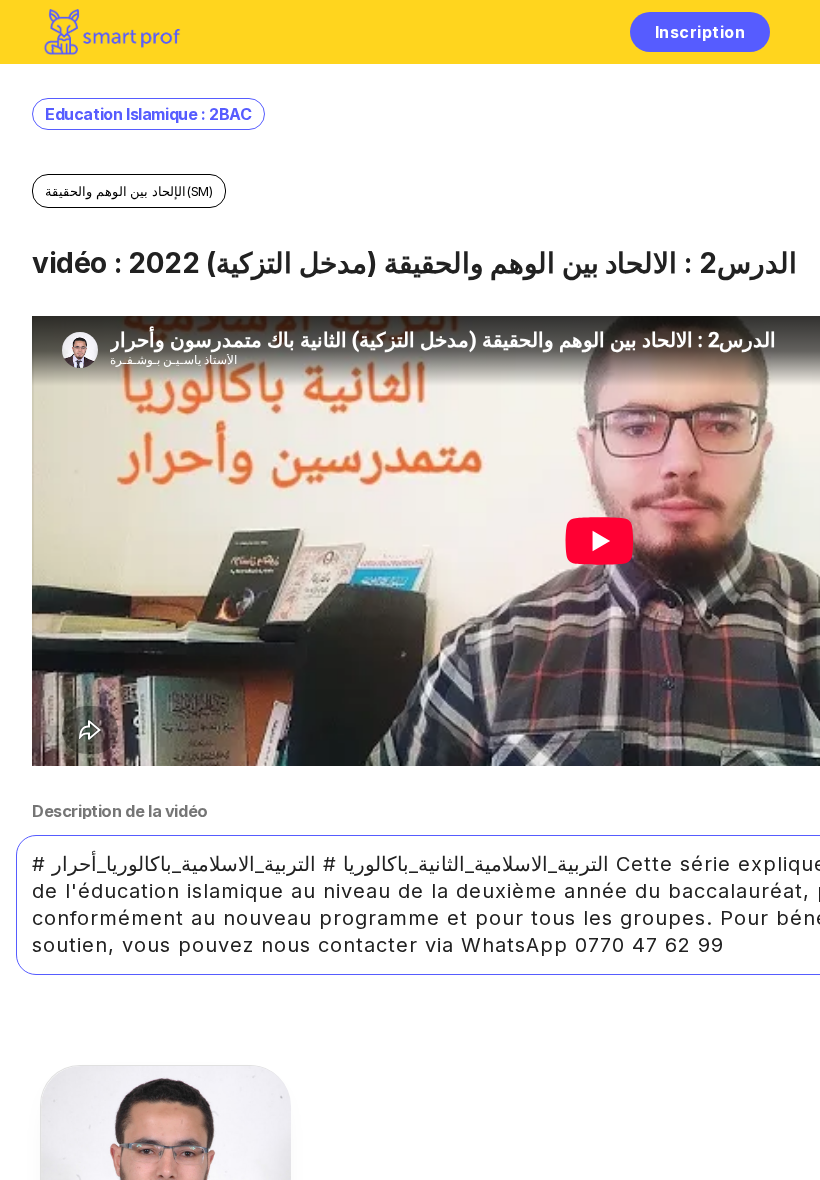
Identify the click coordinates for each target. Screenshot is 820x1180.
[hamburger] (593, 31)
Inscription (700, 32)
